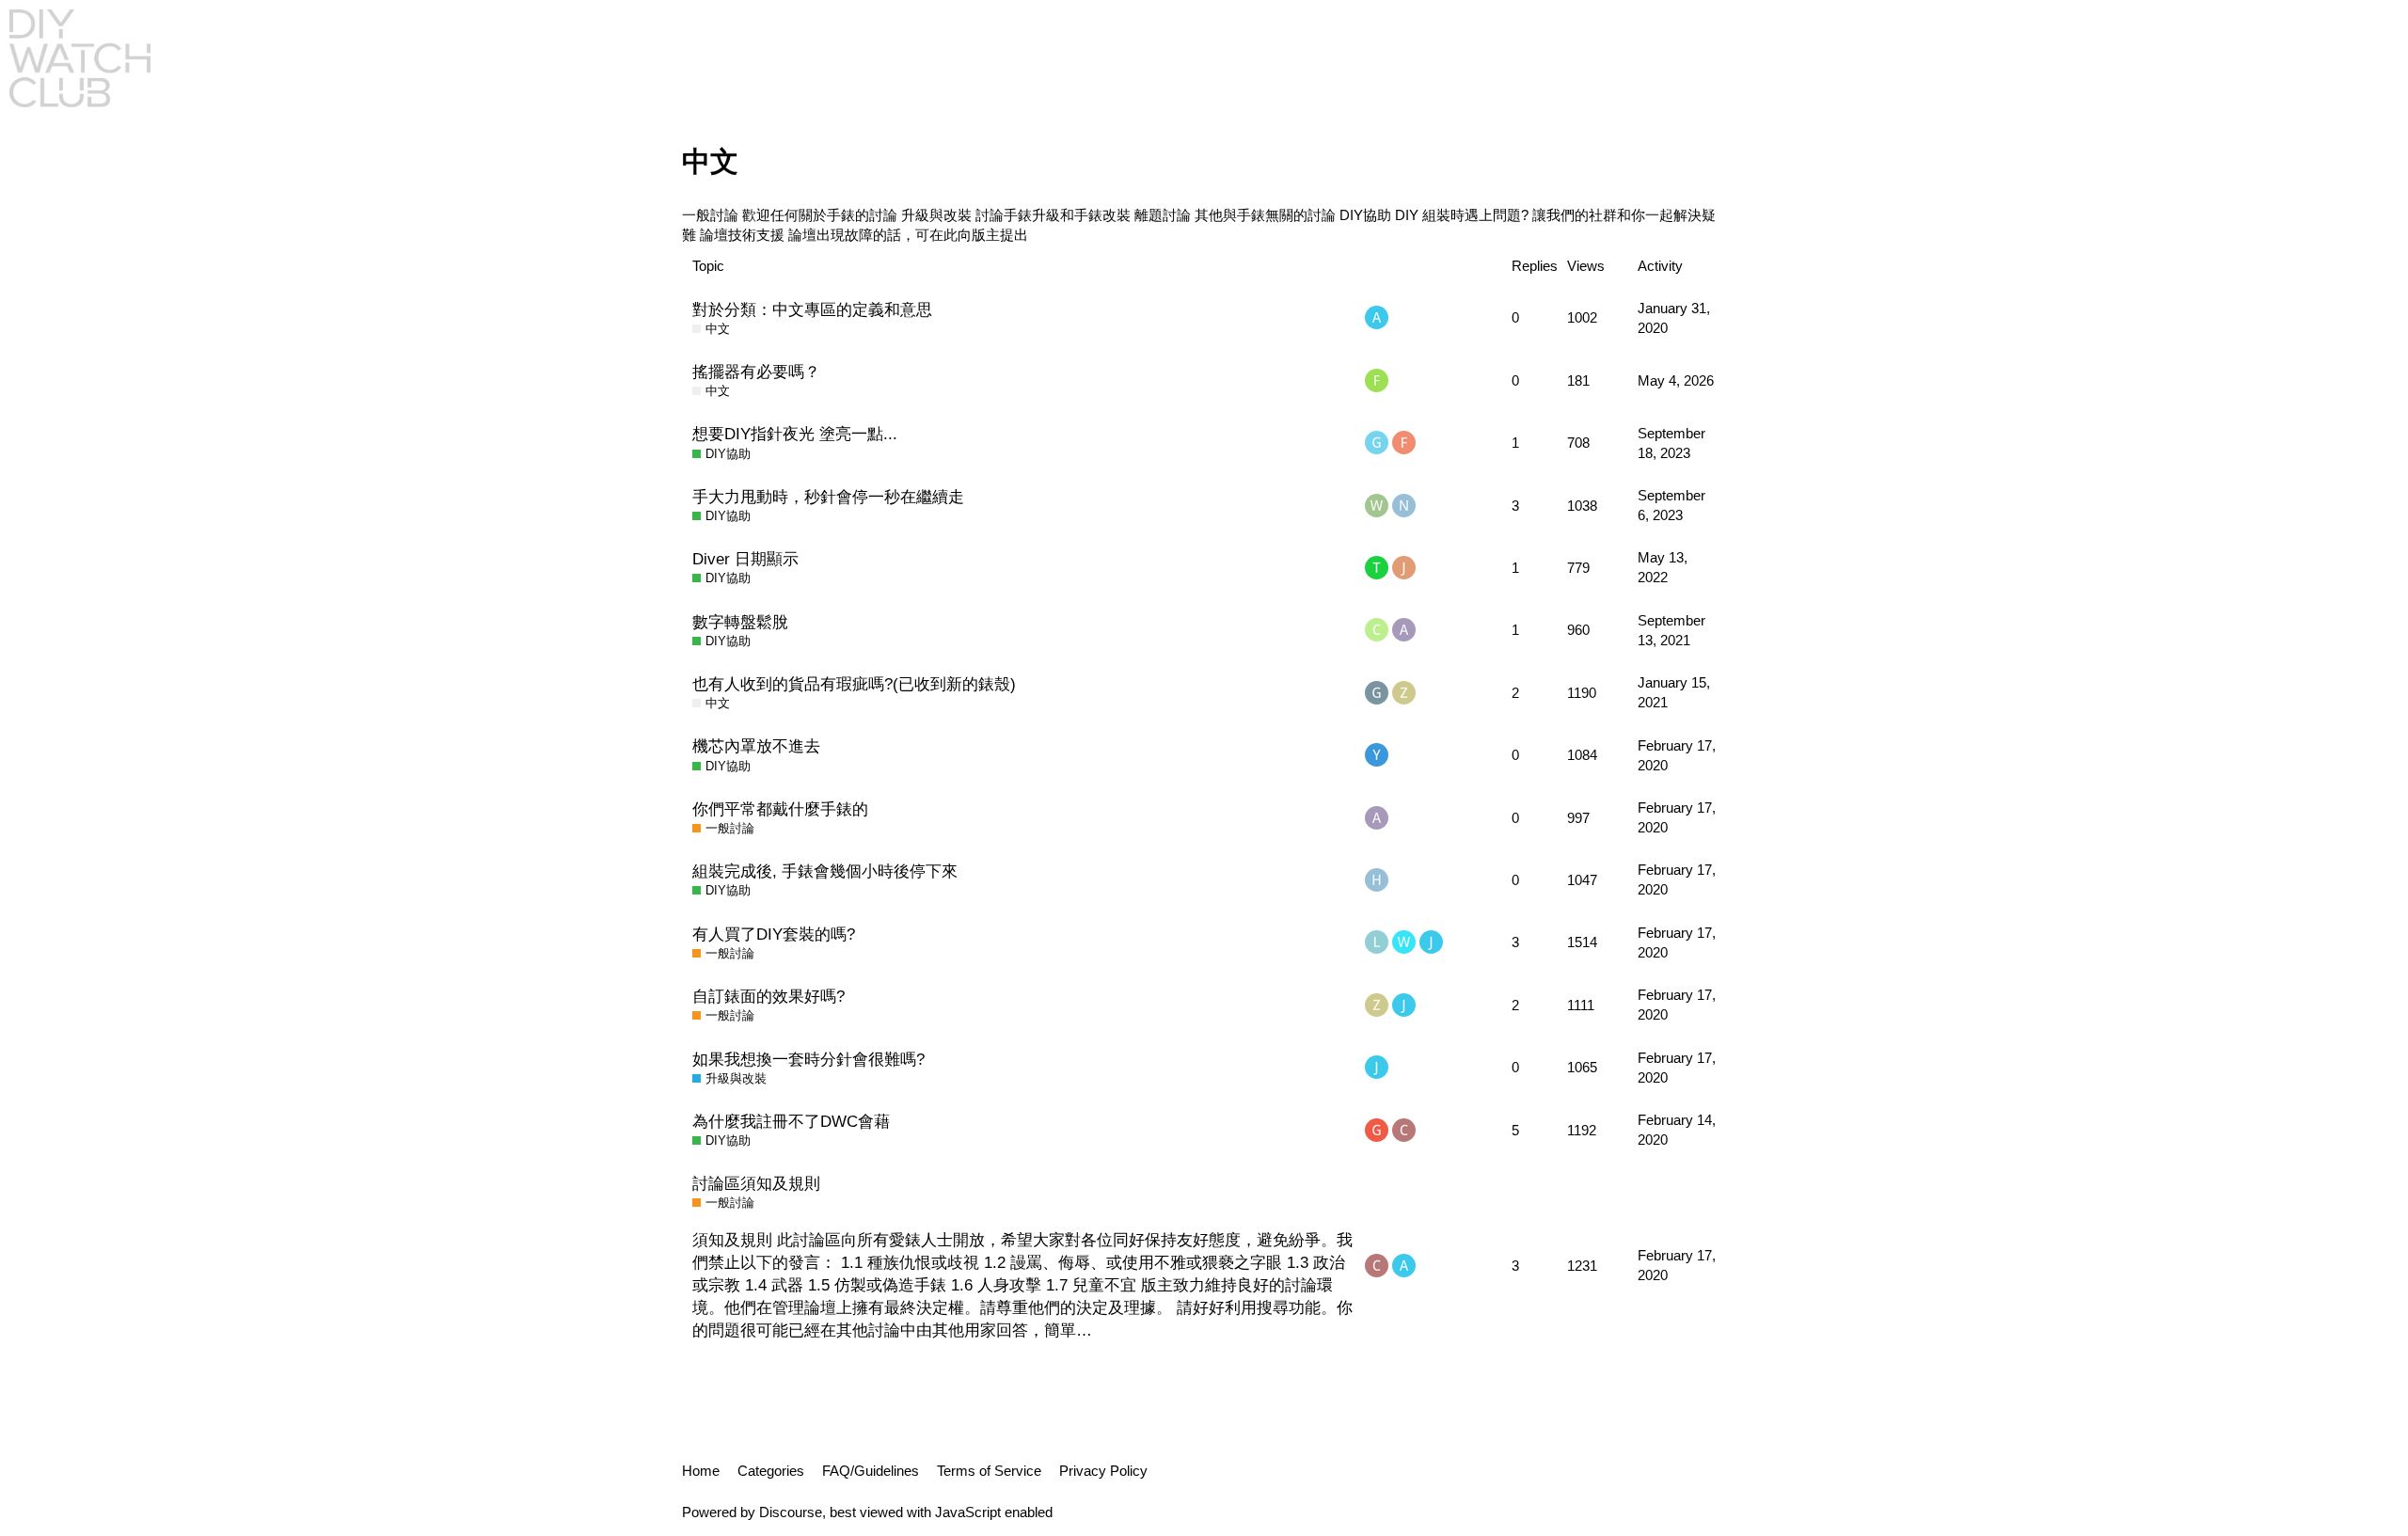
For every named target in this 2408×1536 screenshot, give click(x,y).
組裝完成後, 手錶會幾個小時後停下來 (825, 871)
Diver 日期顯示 (745, 559)
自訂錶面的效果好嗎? (768, 996)
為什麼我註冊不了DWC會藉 (791, 1121)
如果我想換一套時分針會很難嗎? (808, 1059)
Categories (771, 1471)
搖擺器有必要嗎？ (756, 372)
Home (701, 1471)
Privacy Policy (1103, 1471)
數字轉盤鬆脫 (740, 622)
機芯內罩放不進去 (756, 746)
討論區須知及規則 (756, 1183)
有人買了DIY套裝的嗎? (774, 934)
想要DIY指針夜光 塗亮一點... (795, 434)
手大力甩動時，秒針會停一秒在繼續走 (828, 497)
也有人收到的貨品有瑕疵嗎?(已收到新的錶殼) (854, 684)
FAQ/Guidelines (871, 1471)
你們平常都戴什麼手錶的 (780, 809)
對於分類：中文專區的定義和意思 (812, 309)
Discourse (791, 1512)
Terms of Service (989, 1471)
